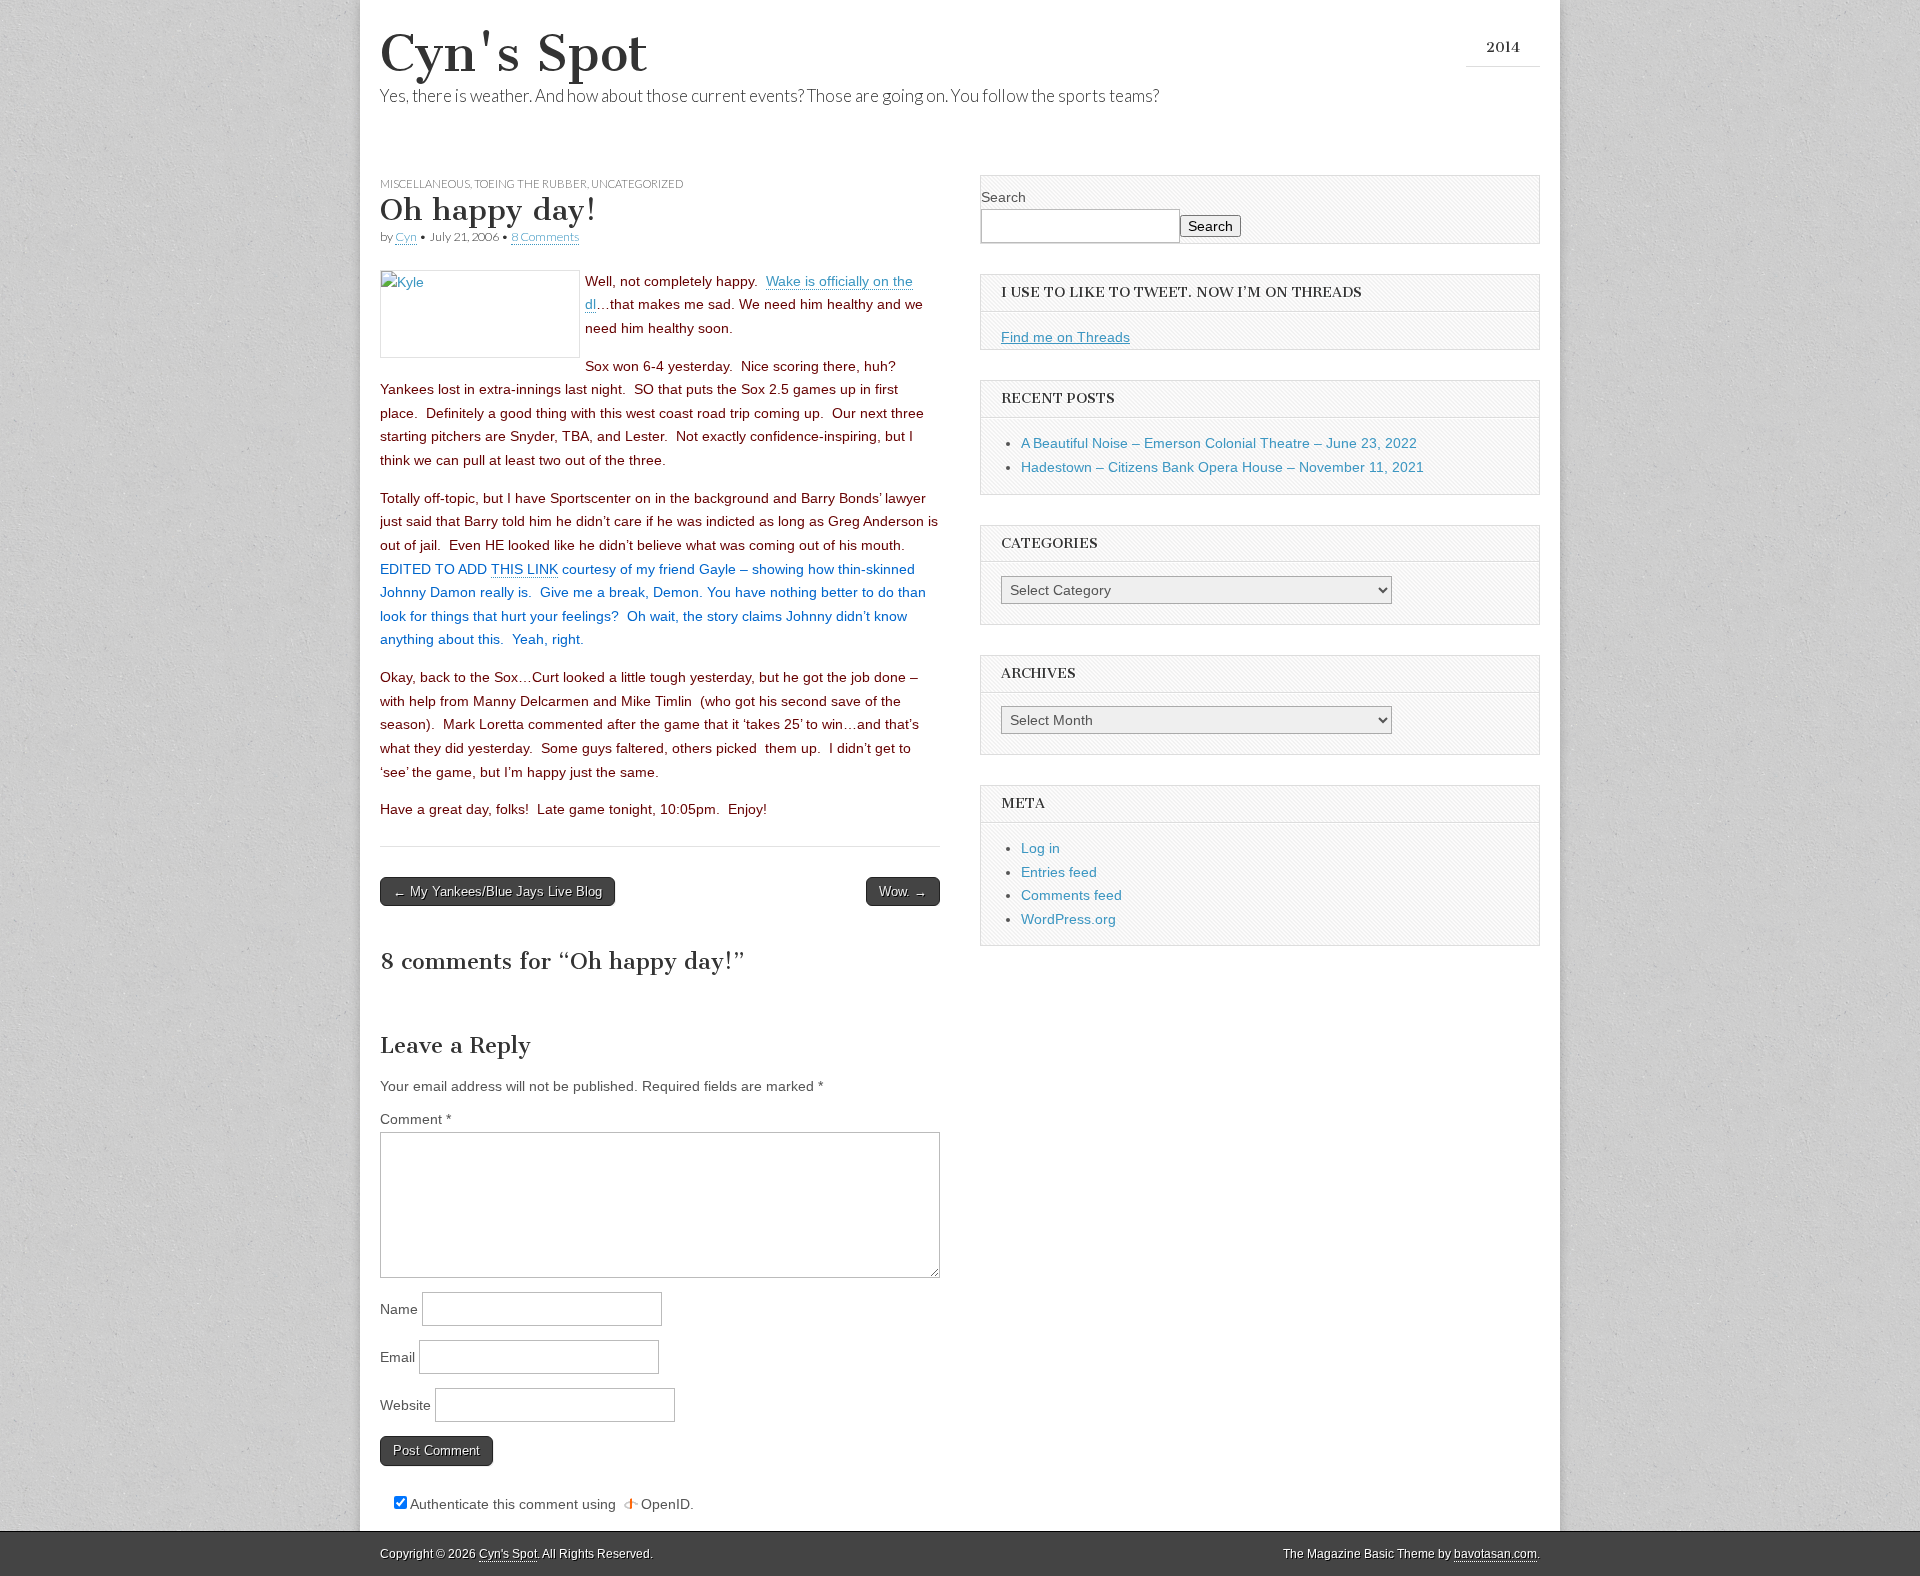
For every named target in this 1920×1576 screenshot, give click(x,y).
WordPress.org (1068, 919)
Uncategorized (637, 183)
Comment (415, 1119)
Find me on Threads (1065, 337)
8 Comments (545, 236)
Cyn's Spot (514, 53)
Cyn (406, 236)
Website (405, 1405)
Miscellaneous (425, 183)
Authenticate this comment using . (550, 1504)
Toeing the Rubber (530, 183)
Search (1003, 197)
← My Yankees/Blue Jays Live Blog (497, 891)
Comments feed (1071, 895)
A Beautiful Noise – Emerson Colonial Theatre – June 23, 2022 (1219, 443)
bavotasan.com (1495, 1554)
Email (397, 1357)
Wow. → (903, 891)
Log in (1040, 848)
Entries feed (1059, 872)
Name (399, 1309)
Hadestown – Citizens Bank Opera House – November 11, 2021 (1222, 467)
